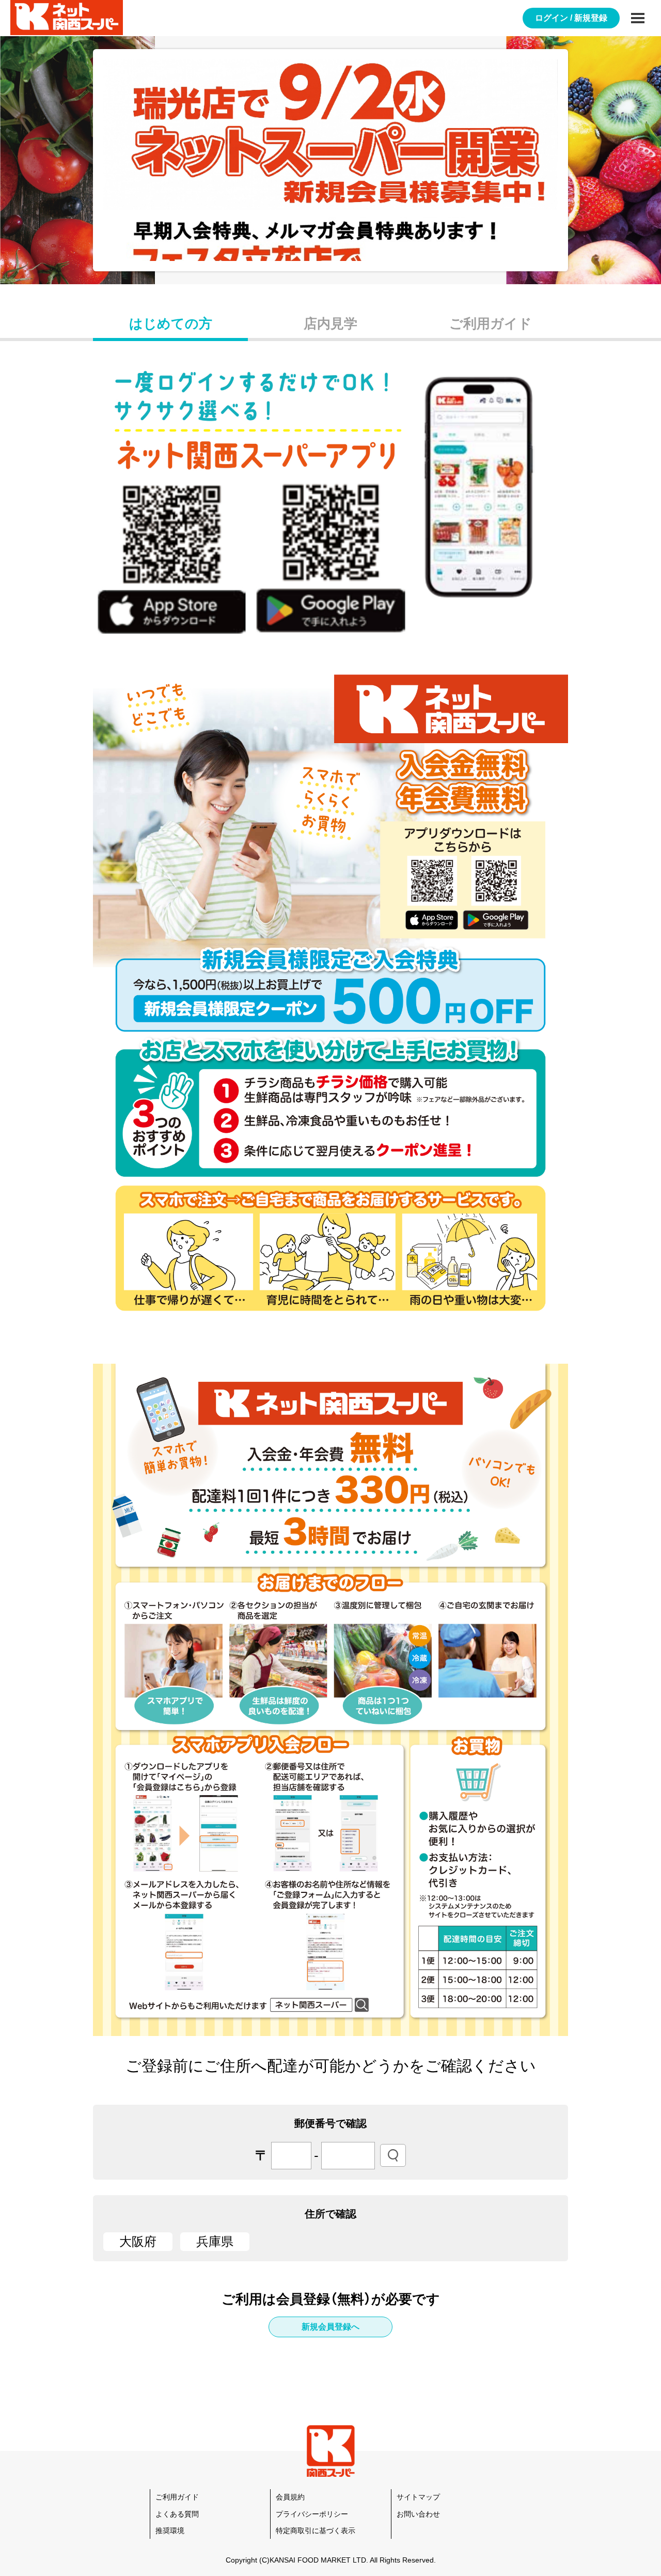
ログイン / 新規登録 (571, 18)
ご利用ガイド (491, 323)
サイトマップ (418, 2497)
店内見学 (330, 323)
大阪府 (138, 2241)
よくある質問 (177, 2514)
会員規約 (290, 2497)
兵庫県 (215, 2241)
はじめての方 (171, 323)
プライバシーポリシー (312, 2514)
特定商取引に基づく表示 (316, 2531)
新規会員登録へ (330, 2327)
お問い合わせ (418, 2514)
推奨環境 (170, 2531)
